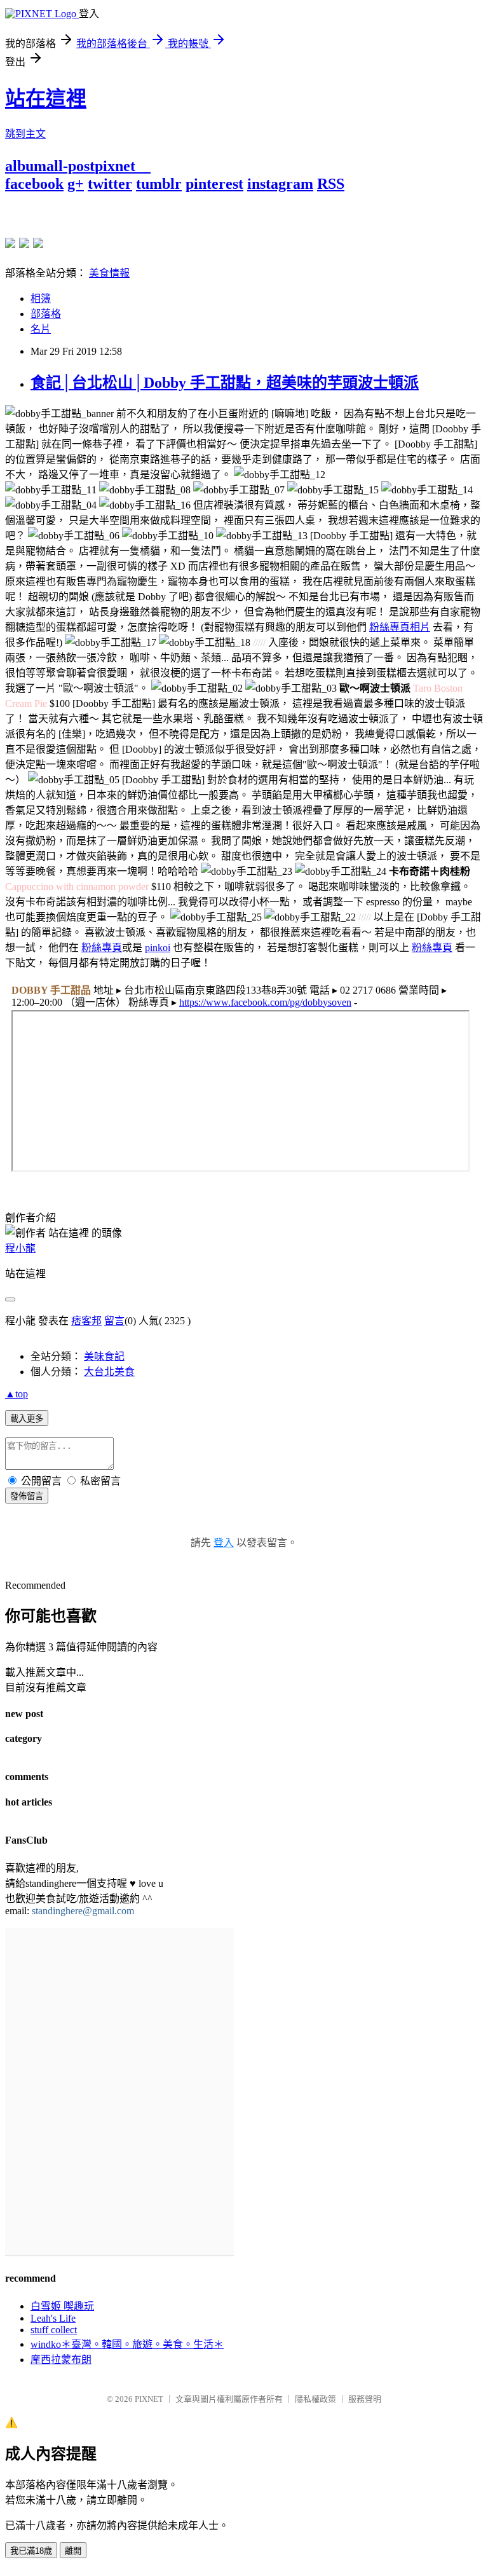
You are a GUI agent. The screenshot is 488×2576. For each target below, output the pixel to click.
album (26, 166)
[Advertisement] (154, 212)
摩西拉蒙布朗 (61, 2360)
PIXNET (149, 2399)
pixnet (115, 166)
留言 (114, 1321)
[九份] (38, 243)
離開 (73, 2551)
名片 (41, 329)
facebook (34, 184)
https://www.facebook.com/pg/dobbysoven (265, 1002)
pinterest (214, 184)
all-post (71, 166)
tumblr (159, 184)
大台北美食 (109, 1372)
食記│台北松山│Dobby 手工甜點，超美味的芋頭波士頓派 (225, 383)
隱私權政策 (315, 2399)
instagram (280, 184)
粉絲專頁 (102, 948)
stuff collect (54, 2330)
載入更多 (27, 1419)
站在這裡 (46, 99)
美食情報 (109, 273)
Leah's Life (53, 2318)
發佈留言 (27, 1496)
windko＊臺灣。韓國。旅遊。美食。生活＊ (127, 2344)
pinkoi (158, 948)
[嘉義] (24, 243)
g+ (76, 184)
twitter (110, 184)
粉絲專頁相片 (400, 627)
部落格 (46, 314)
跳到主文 (25, 134)
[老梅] (10, 243)
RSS (331, 184)
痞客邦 (86, 1321)
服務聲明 (365, 2399)
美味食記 (104, 1356)
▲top (17, 1394)
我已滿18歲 (31, 2551)
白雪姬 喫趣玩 (62, 2306)
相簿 (41, 298)
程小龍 (20, 1248)
